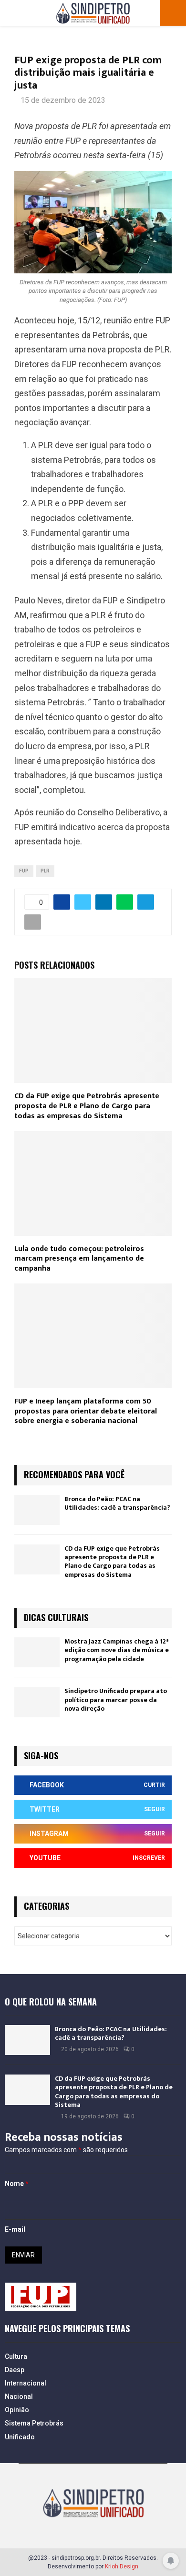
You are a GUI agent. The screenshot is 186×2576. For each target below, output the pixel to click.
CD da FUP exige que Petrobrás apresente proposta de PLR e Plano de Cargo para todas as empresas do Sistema (87, 1106)
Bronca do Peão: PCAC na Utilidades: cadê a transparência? (117, 1503)
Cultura (16, 2356)
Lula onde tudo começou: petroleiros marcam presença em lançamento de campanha (79, 1259)
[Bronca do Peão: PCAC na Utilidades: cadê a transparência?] (37, 1510)
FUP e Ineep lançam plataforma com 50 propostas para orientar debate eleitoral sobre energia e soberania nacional (86, 1411)
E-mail (15, 2229)
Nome (17, 2184)
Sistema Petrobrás (34, 2423)
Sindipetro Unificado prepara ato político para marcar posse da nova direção (116, 1699)
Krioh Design (122, 2566)
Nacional (19, 2396)
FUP (24, 871)
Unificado (20, 2437)
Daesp (15, 2370)
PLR (45, 871)
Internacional (26, 2383)
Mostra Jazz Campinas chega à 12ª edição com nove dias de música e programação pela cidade (117, 1650)
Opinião (17, 2410)
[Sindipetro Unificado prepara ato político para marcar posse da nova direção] (37, 1702)
